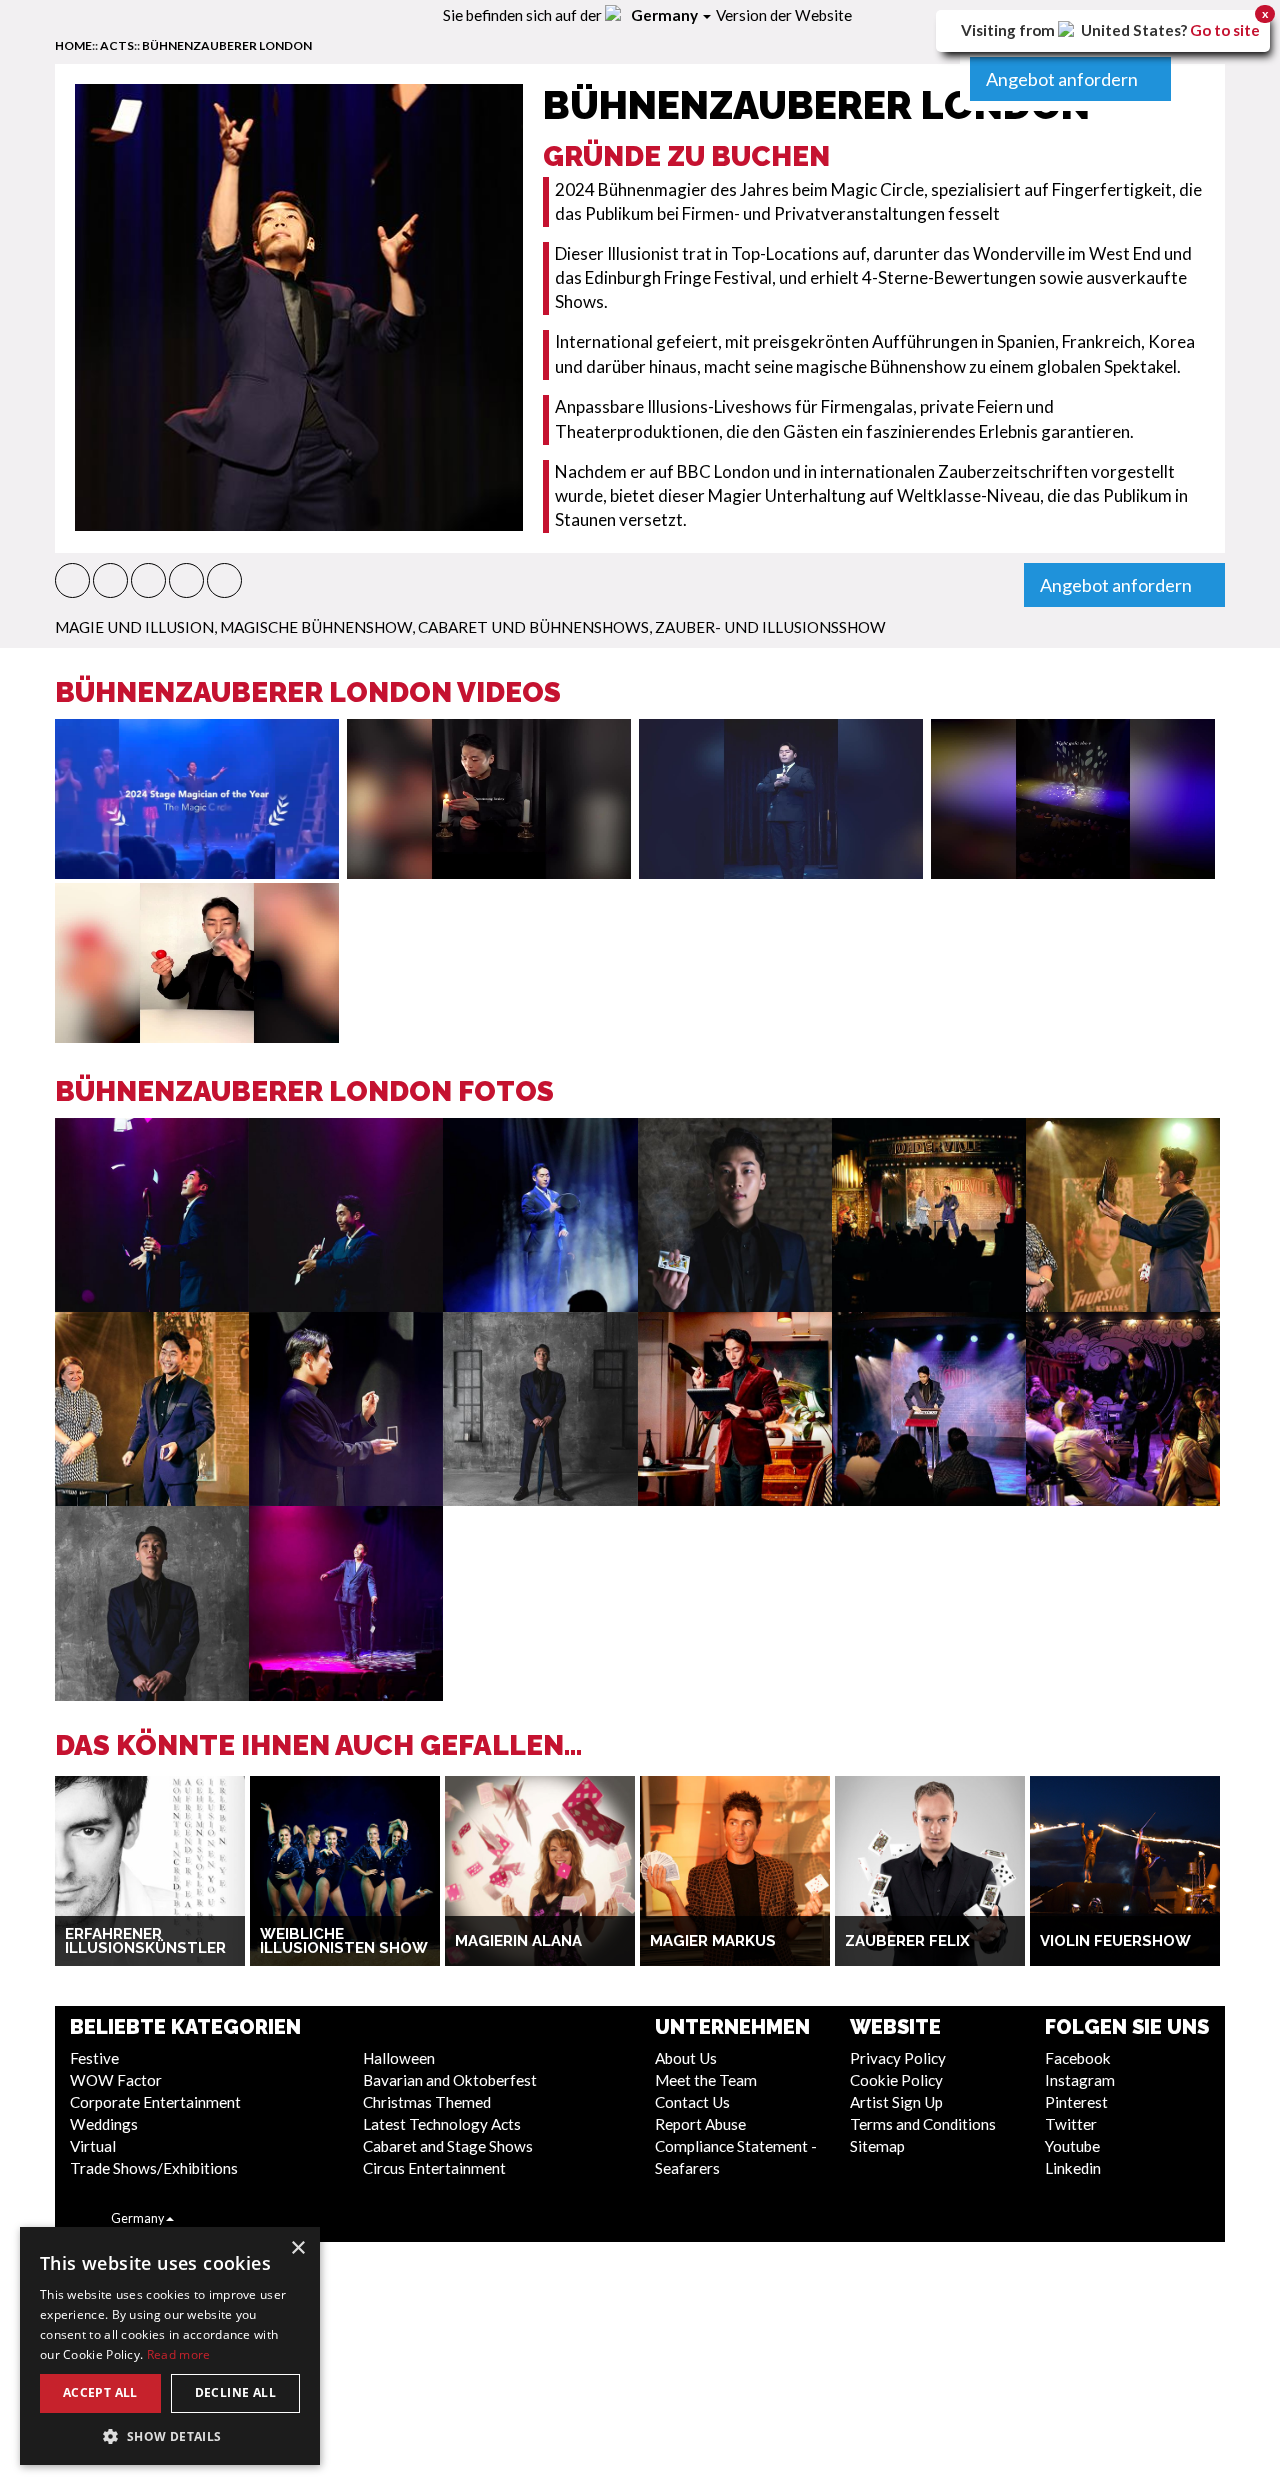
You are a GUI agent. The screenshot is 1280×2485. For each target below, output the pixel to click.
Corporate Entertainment (155, 2102)
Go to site (1225, 30)
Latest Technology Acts (442, 2124)
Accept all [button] (100, 2392)
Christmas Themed (427, 2102)
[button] (72, 580)
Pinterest (1076, 2102)
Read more (179, 2354)
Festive (94, 2058)
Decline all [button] (235, 2392)
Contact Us (692, 2102)
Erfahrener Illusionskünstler (145, 1941)
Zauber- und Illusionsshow (770, 627)
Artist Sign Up (896, 2102)
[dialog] (170, 2346)
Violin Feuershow (1115, 1941)
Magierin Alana (518, 1941)
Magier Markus (713, 1941)
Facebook (1078, 2058)
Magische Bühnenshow (316, 627)
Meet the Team (706, 2080)
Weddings (104, 2124)
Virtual (93, 2146)
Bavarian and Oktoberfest (450, 2080)
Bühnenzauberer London (227, 45)
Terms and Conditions (923, 2124)
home (73, 45)
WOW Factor (116, 2080)
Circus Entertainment (434, 2168)
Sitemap (877, 2146)
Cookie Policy (896, 2080)
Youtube (1072, 2146)
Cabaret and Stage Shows (448, 2146)
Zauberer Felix (907, 1941)
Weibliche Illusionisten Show (344, 1941)
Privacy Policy (898, 2058)
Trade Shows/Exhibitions (154, 2168)
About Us (686, 2058)
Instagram (1080, 2080)
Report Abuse (700, 2124)
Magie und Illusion (134, 627)
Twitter (1071, 2124)
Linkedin (1073, 2168)
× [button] (297, 2248)
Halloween (399, 2058)
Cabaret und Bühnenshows (533, 627)
